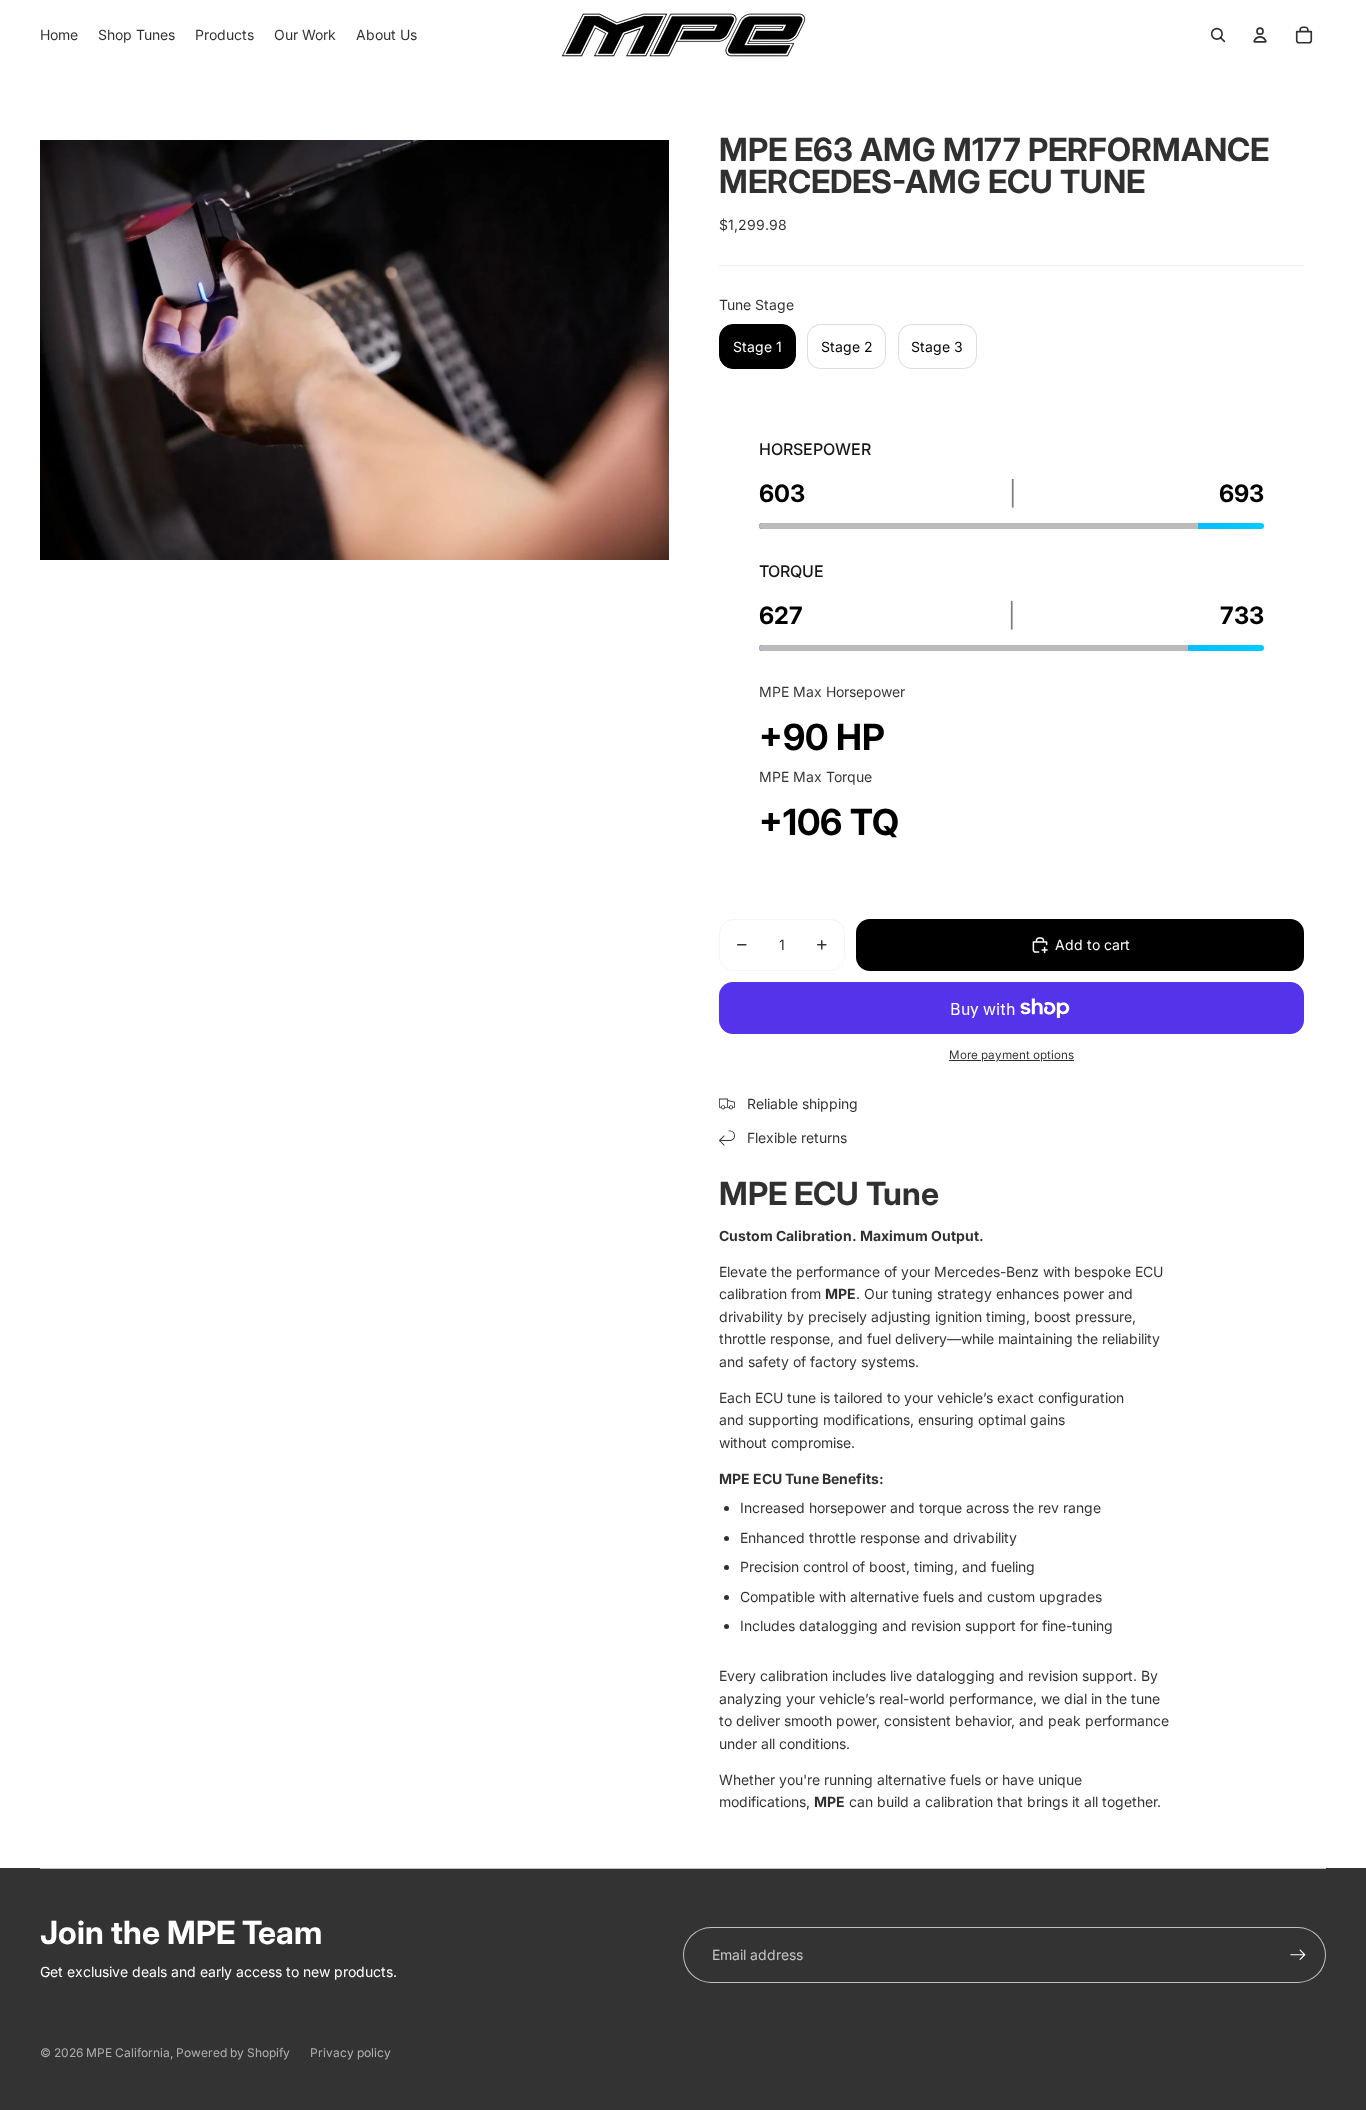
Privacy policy (350, 2052)
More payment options (1011, 1055)
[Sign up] (1298, 1955)
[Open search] (1218, 35)
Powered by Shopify (233, 2052)
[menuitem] (59, 35)
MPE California (128, 2052)
